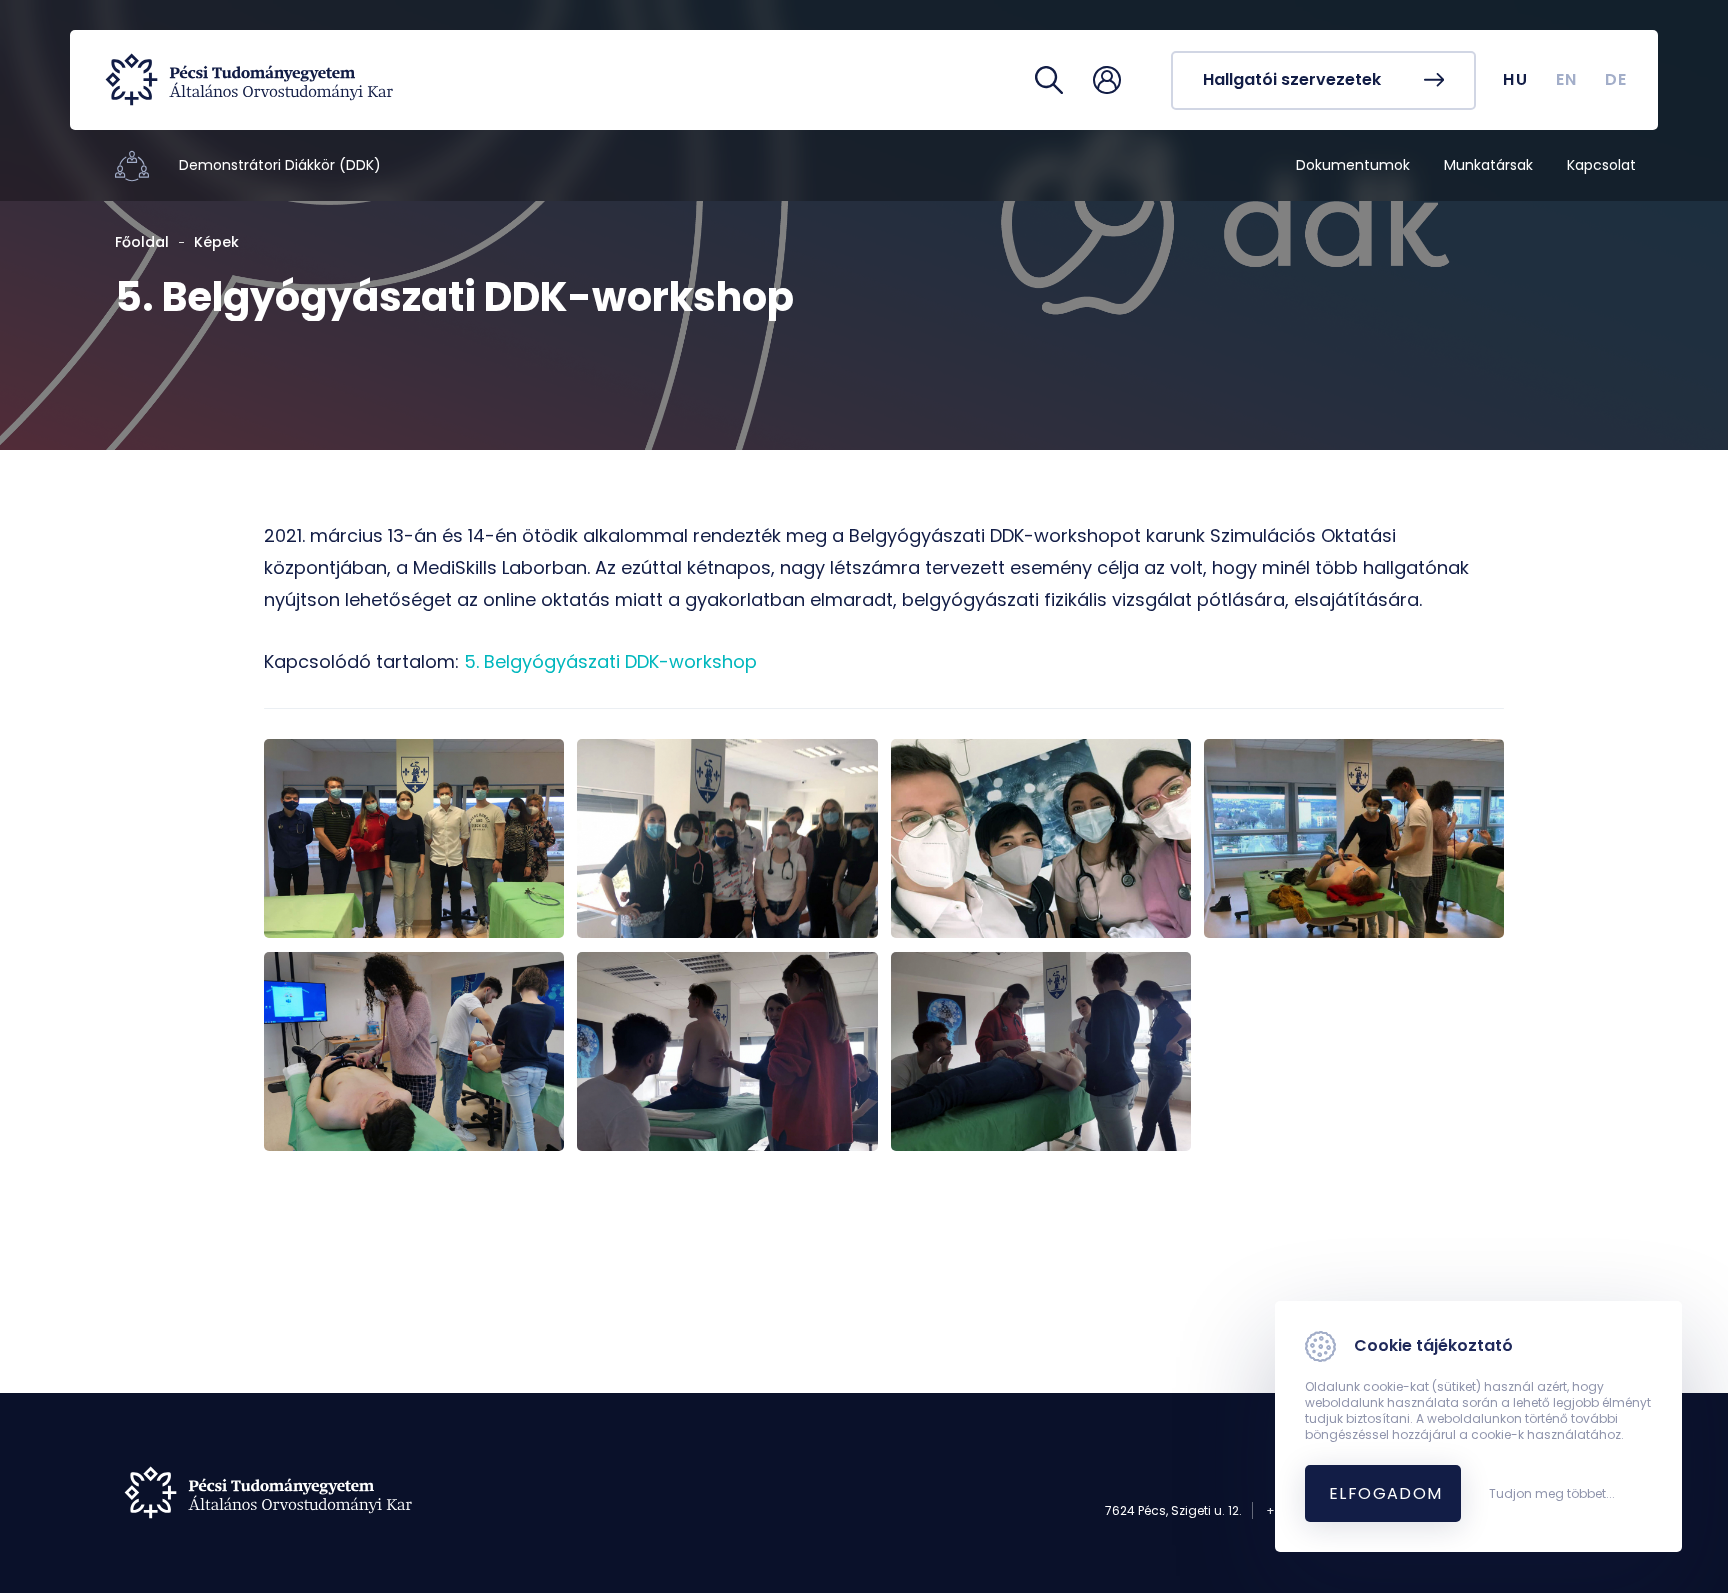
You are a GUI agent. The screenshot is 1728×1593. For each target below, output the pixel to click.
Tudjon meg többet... (1552, 1494)
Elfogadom (1386, 1493)
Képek (216, 242)
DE (1616, 79)
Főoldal (142, 242)
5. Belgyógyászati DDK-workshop (610, 661)
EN (1567, 79)
